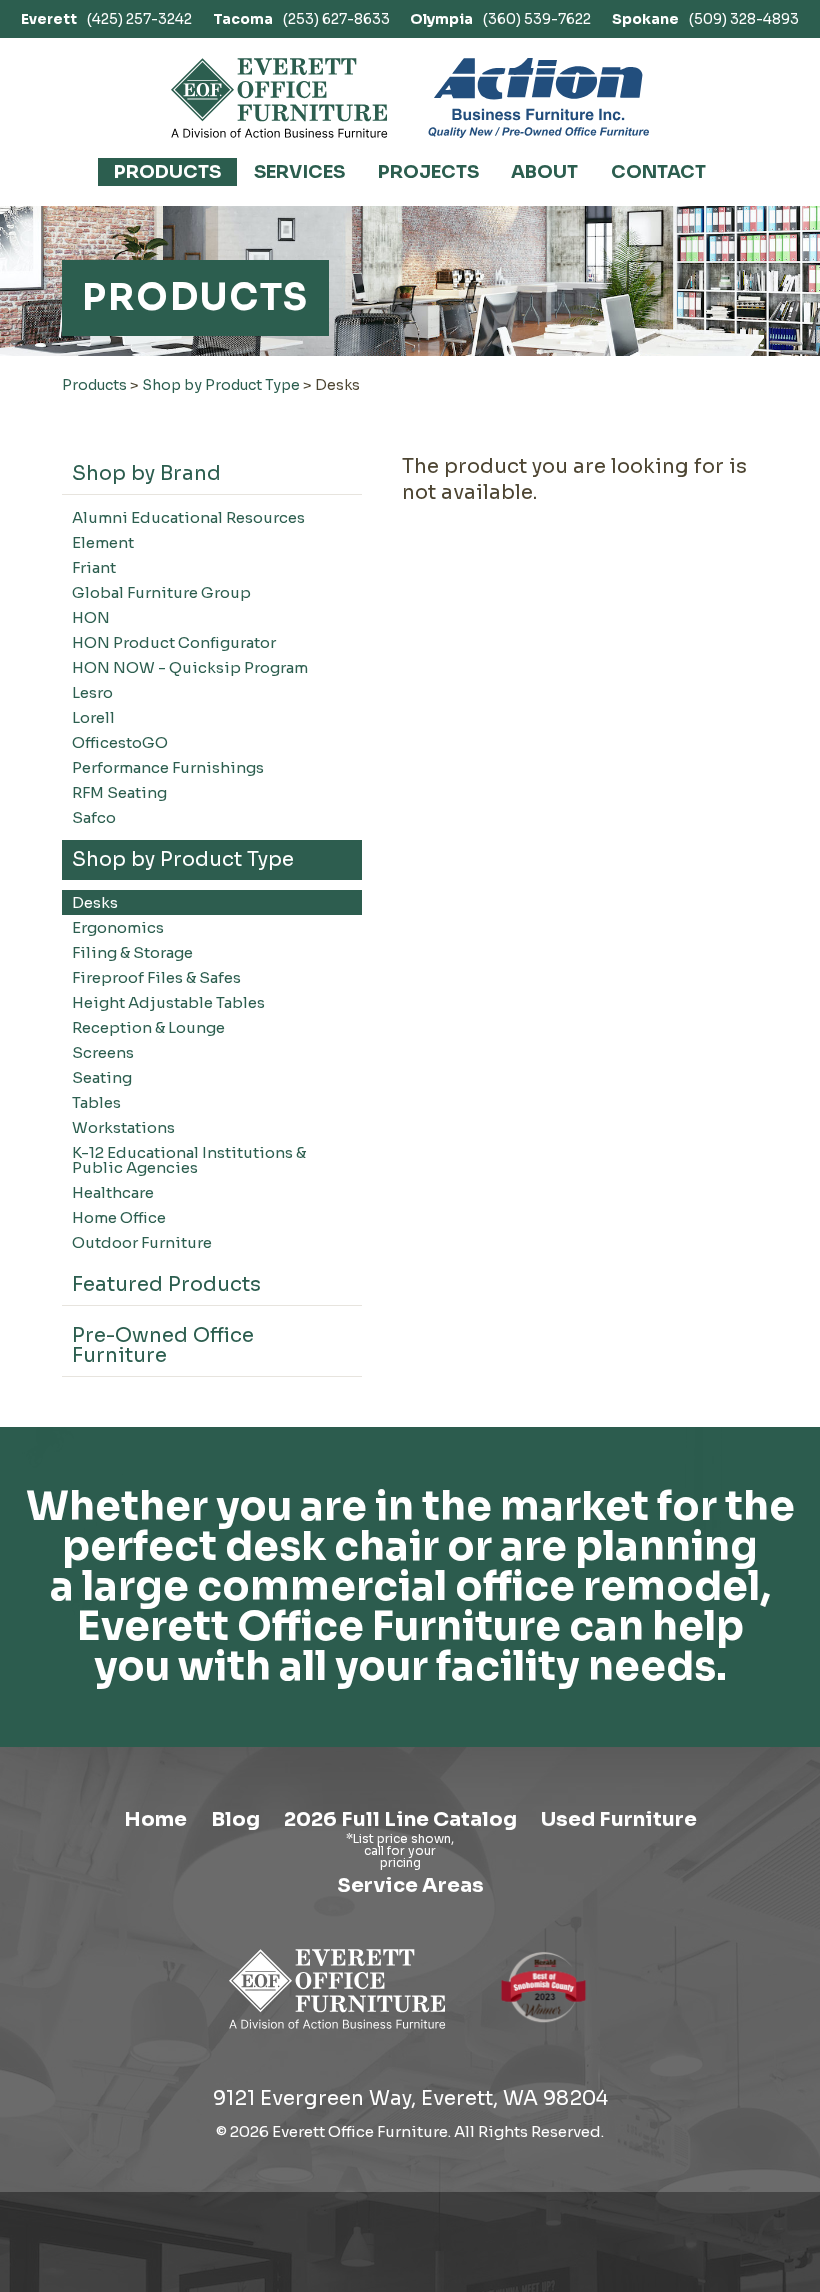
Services (299, 172)
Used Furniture (619, 1819)
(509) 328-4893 (705, 19)
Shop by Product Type (221, 385)
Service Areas (410, 1885)
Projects (428, 172)
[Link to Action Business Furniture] (538, 98)
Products (167, 172)
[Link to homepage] (279, 98)
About (544, 172)
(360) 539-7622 (500, 19)
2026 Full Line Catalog (400, 1819)
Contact (658, 172)
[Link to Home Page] (337, 2032)
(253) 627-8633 (301, 19)
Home (155, 1819)
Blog (235, 1819)
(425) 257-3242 (106, 19)
